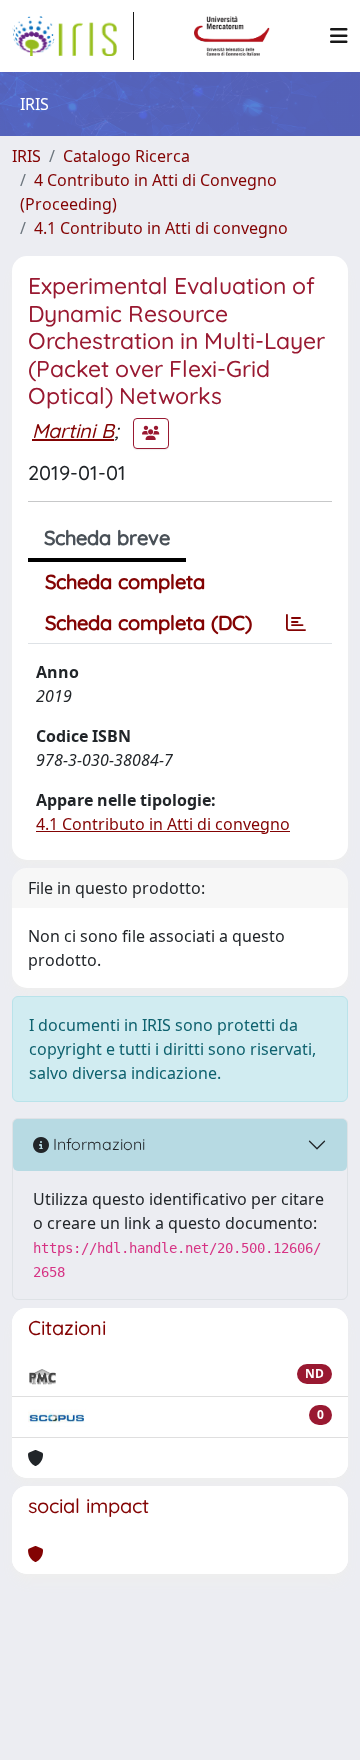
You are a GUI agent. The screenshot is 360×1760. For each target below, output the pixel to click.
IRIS (26, 156)
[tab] (296, 623)
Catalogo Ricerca (126, 156)
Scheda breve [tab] (107, 537)
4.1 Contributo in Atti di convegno (161, 228)
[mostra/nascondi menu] (339, 36)
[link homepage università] (232, 36)
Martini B (73, 430)
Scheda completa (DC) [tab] (148, 622)
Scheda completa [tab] (125, 581)
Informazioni (97, 1144)
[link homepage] (73, 36)
